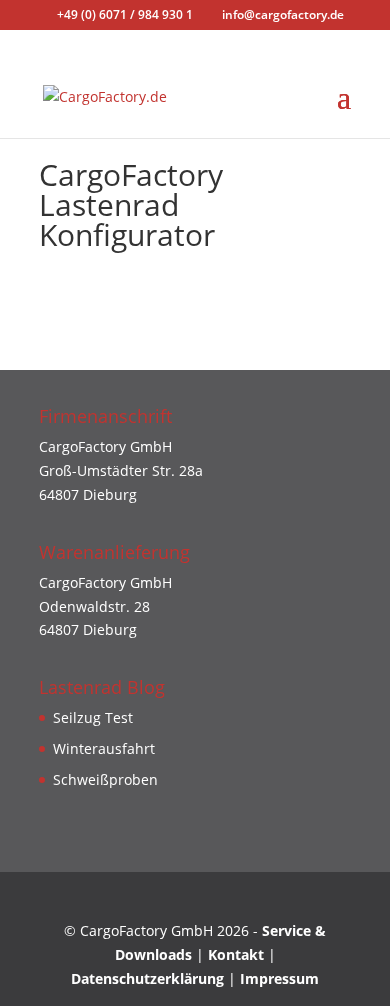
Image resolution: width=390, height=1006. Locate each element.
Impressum (279, 978)
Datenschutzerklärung (147, 978)
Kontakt (238, 954)
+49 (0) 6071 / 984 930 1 (125, 14)
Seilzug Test (93, 717)
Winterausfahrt (104, 748)
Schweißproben (105, 779)
